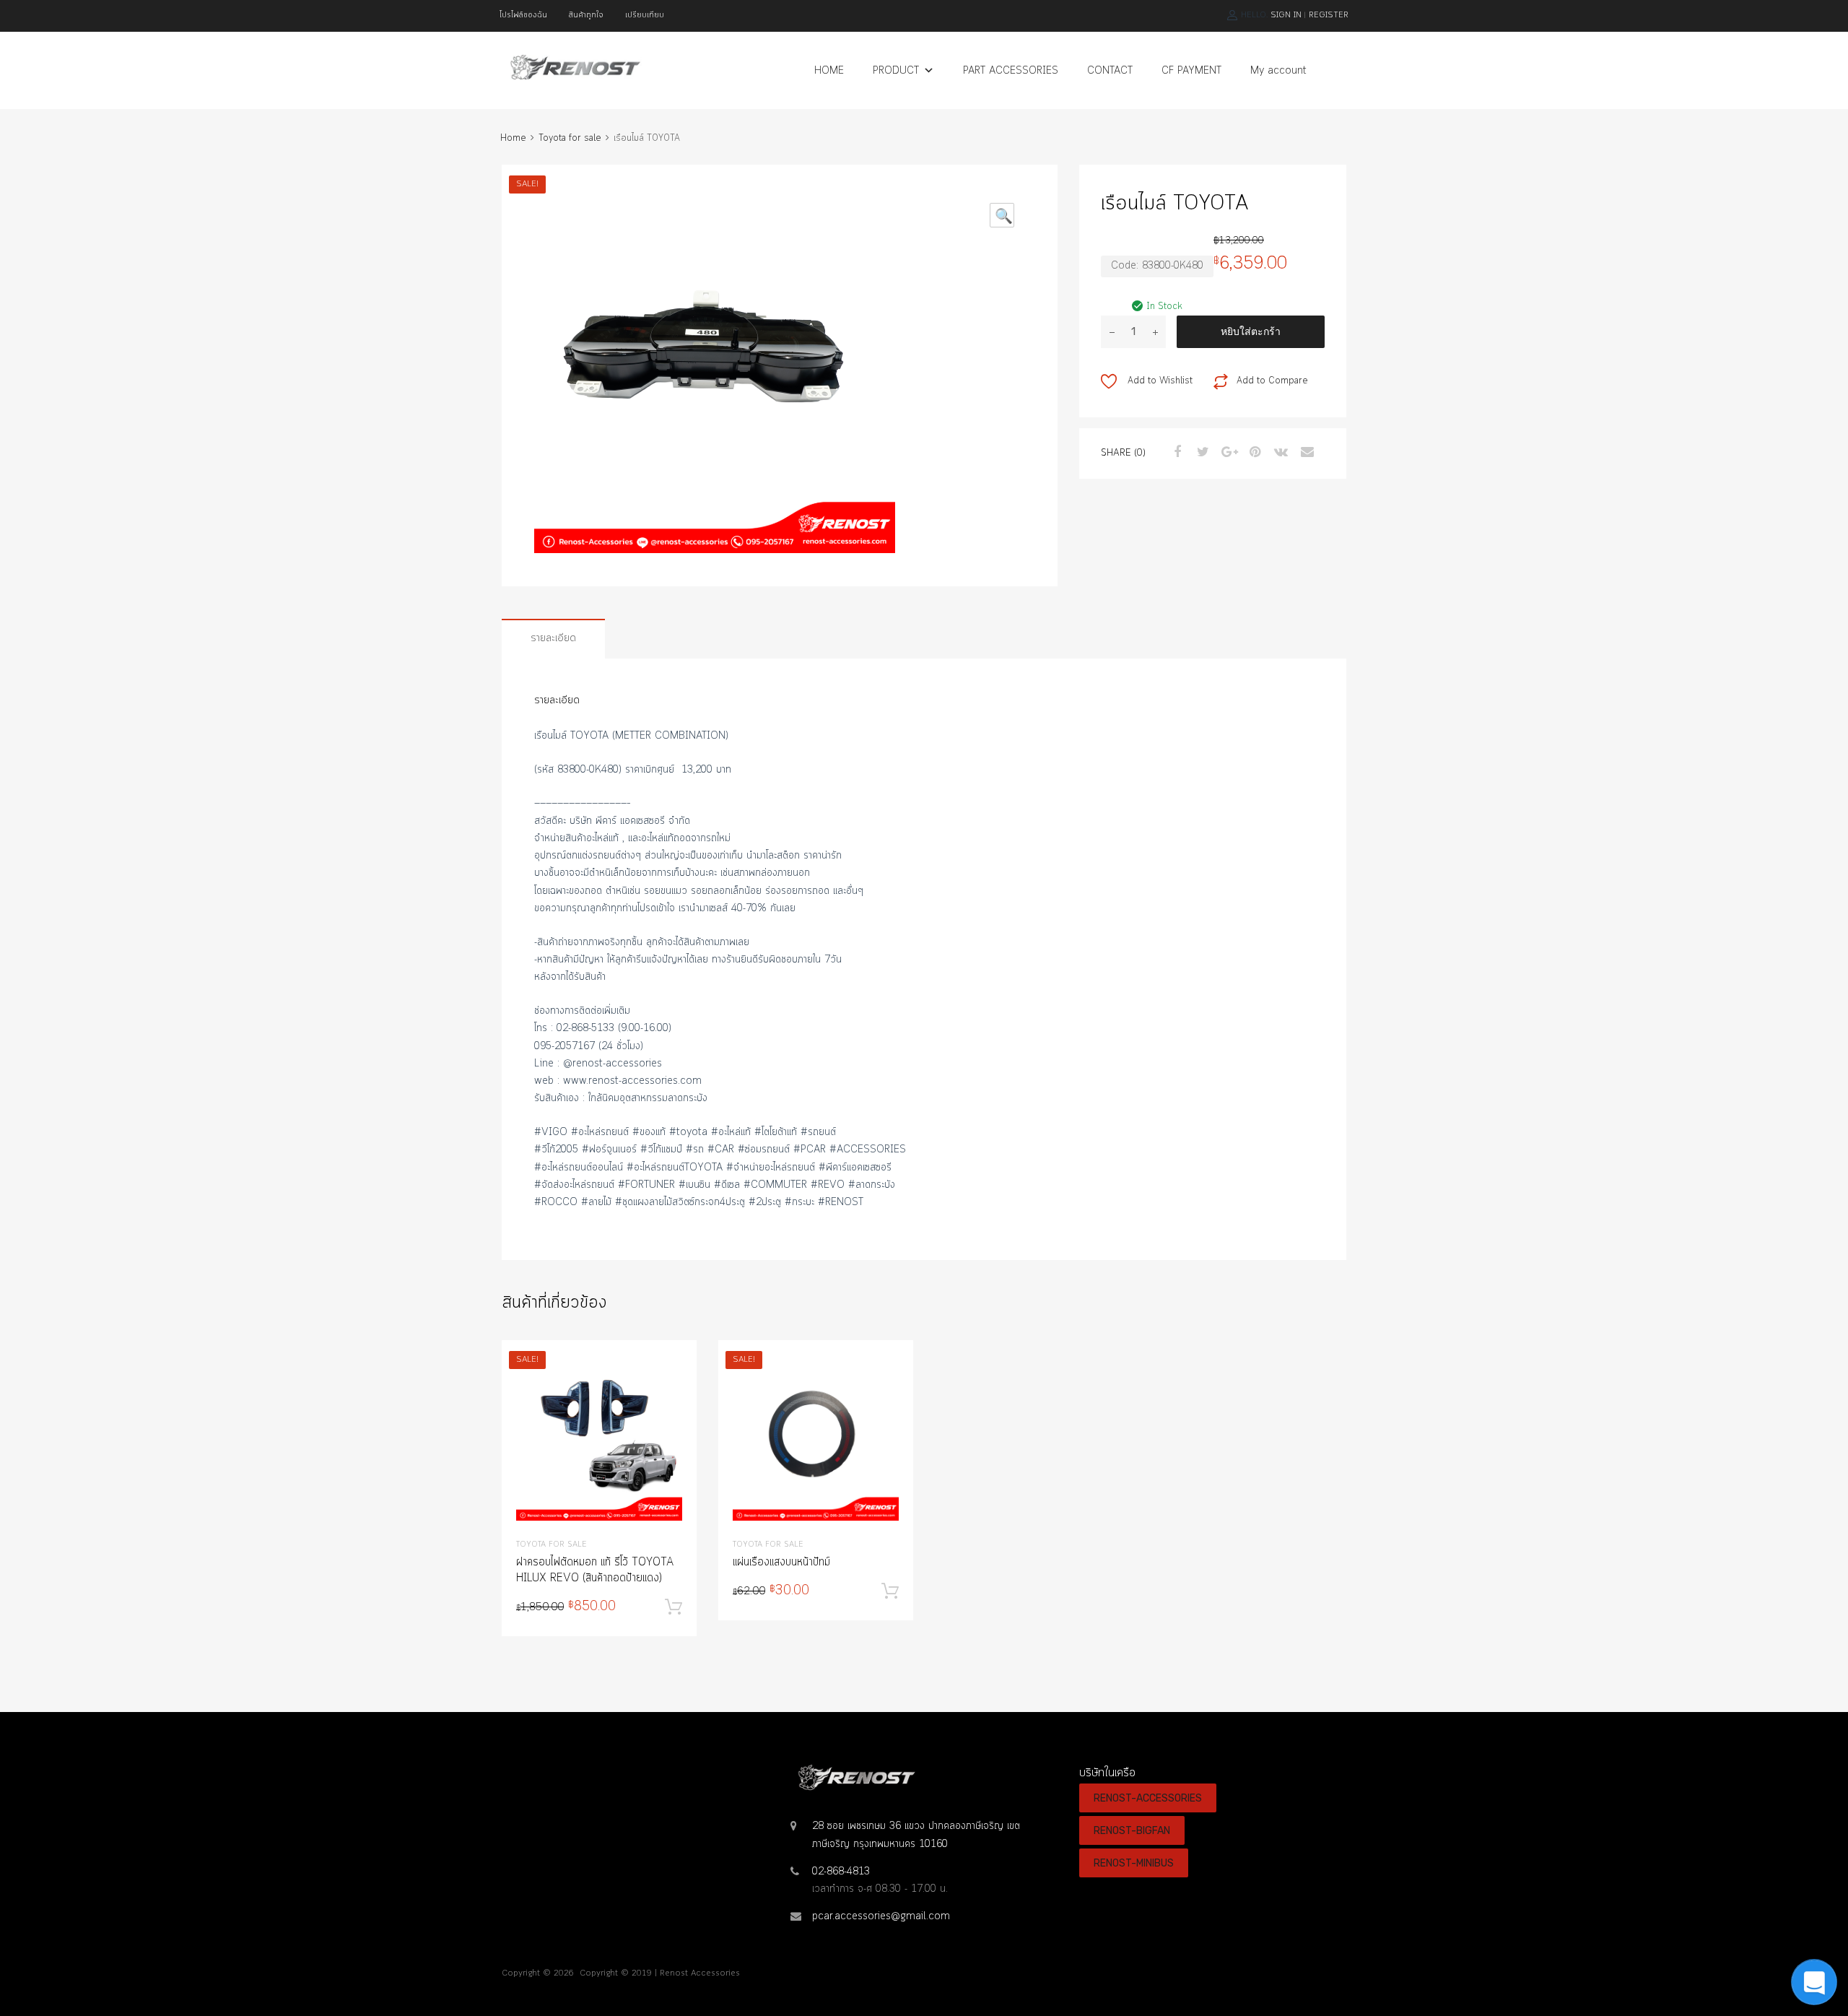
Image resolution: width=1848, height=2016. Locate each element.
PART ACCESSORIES (1011, 71)
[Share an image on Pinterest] (1253, 453)
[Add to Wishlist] (673, 1367)
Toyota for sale (570, 138)
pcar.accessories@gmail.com (881, 1916)
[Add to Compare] (673, 1391)
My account (1278, 71)
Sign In (1286, 15)
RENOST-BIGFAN (1132, 1830)
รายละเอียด (553, 638)
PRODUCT (896, 71)
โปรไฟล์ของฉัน (523, 15)
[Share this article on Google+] (1227, 453)
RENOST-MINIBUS (1134, 1863)
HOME (829, 71)
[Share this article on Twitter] (1201, 453)
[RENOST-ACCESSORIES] (574, 77)
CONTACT (1110, 71)
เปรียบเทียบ (645, 15)
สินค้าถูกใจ (586, 15)
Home (513, 138)
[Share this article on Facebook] (1175, 453)
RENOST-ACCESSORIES (1148, 1798)
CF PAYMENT (1191, 71)
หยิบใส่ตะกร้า (1251, 331)
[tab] (553, 639)
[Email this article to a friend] (1305, 453)
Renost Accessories (700, 1973)
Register (1329, 15)
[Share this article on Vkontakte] (1279, 453)
